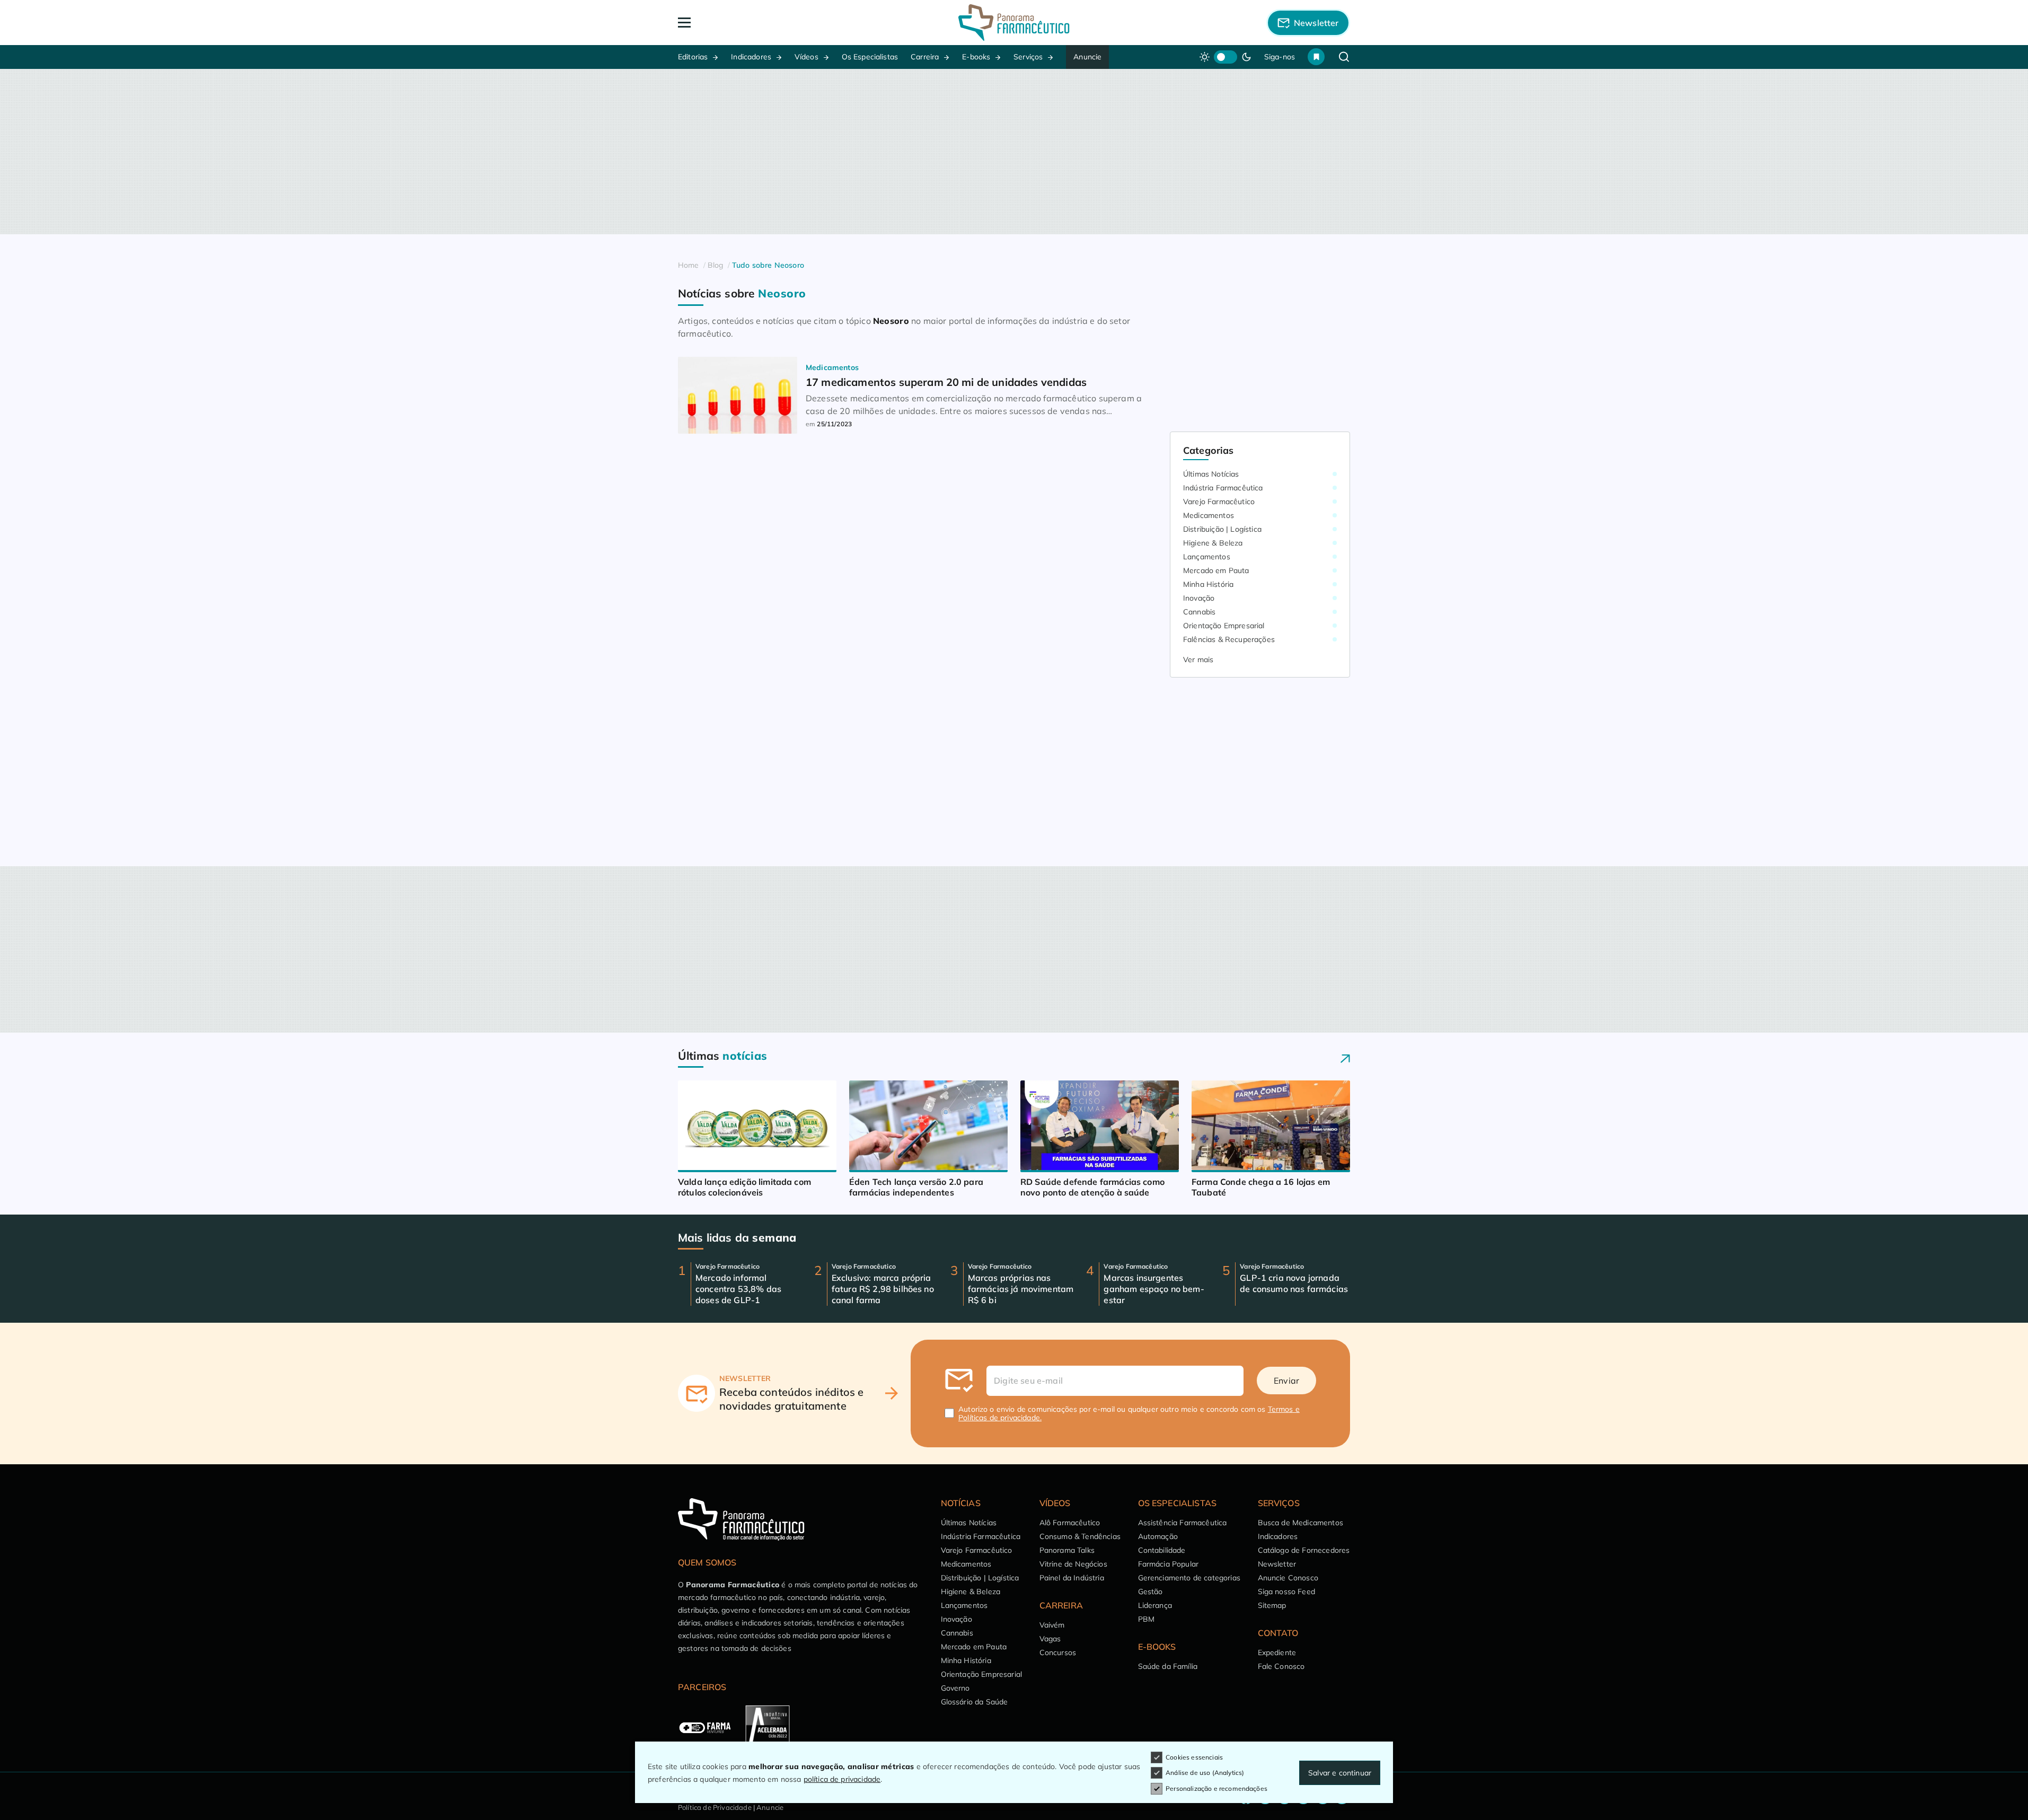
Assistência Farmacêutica (1183, 1523)
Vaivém (1052, 1625)
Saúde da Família (1168, 1666)
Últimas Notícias (1211, 474)
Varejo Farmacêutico (1219, 502)
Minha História (1208, 584)
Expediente (1277, 1652)
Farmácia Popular (1169, 1564)
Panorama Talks (1067, 1550)
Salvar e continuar (1340, 1773)
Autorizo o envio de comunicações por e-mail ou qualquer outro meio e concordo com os (1129, 1413)
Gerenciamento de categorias (1189, 1578)
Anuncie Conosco (1288, 1578)
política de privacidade (842, 1779)
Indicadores (751, 57)
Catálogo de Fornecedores (1304, 1550)
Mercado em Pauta (1216, 570)
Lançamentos (1207, 557)
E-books (976, 57)
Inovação (1199, 598)
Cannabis (1199, 612)
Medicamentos (1209, 515)
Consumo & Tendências (1080, 1536)
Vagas (1050, 1639)
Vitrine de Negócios (1073, 1564)
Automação (1158, 1536)
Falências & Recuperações (1229, 639)
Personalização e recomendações (1216, 1788)
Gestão (1150, 1592)
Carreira (925, 57)
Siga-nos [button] (1280, 57)
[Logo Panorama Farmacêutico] (1014, 23)
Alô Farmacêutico (1070, 1523)
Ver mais (1198, 660)
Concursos (1058, 1652)
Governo (955, 1688)
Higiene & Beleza (1213, 543)
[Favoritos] (1316, 57)
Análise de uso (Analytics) (1205, 1773)
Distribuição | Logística (1222, 529)
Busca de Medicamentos (1300, 1523)
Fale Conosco (1281, 1666)
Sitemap (1272, 1605)
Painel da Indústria (1072, 1578)
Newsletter (1277, 1564)
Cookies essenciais (1194, 1757)
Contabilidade (1162, 1550)
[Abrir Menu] (745, 23)
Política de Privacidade (715, 1807)
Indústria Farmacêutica (1223, 488)
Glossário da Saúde (975, 1702)
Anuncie (1087, 57)
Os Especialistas (870, 57)
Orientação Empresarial (1224, 626)
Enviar (1286, 1381)
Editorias (693, 57)
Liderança (1155, 1605)
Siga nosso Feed (1286, 1592)
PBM (1146, 1619)
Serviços (1028, 57)
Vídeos (806, 57)
